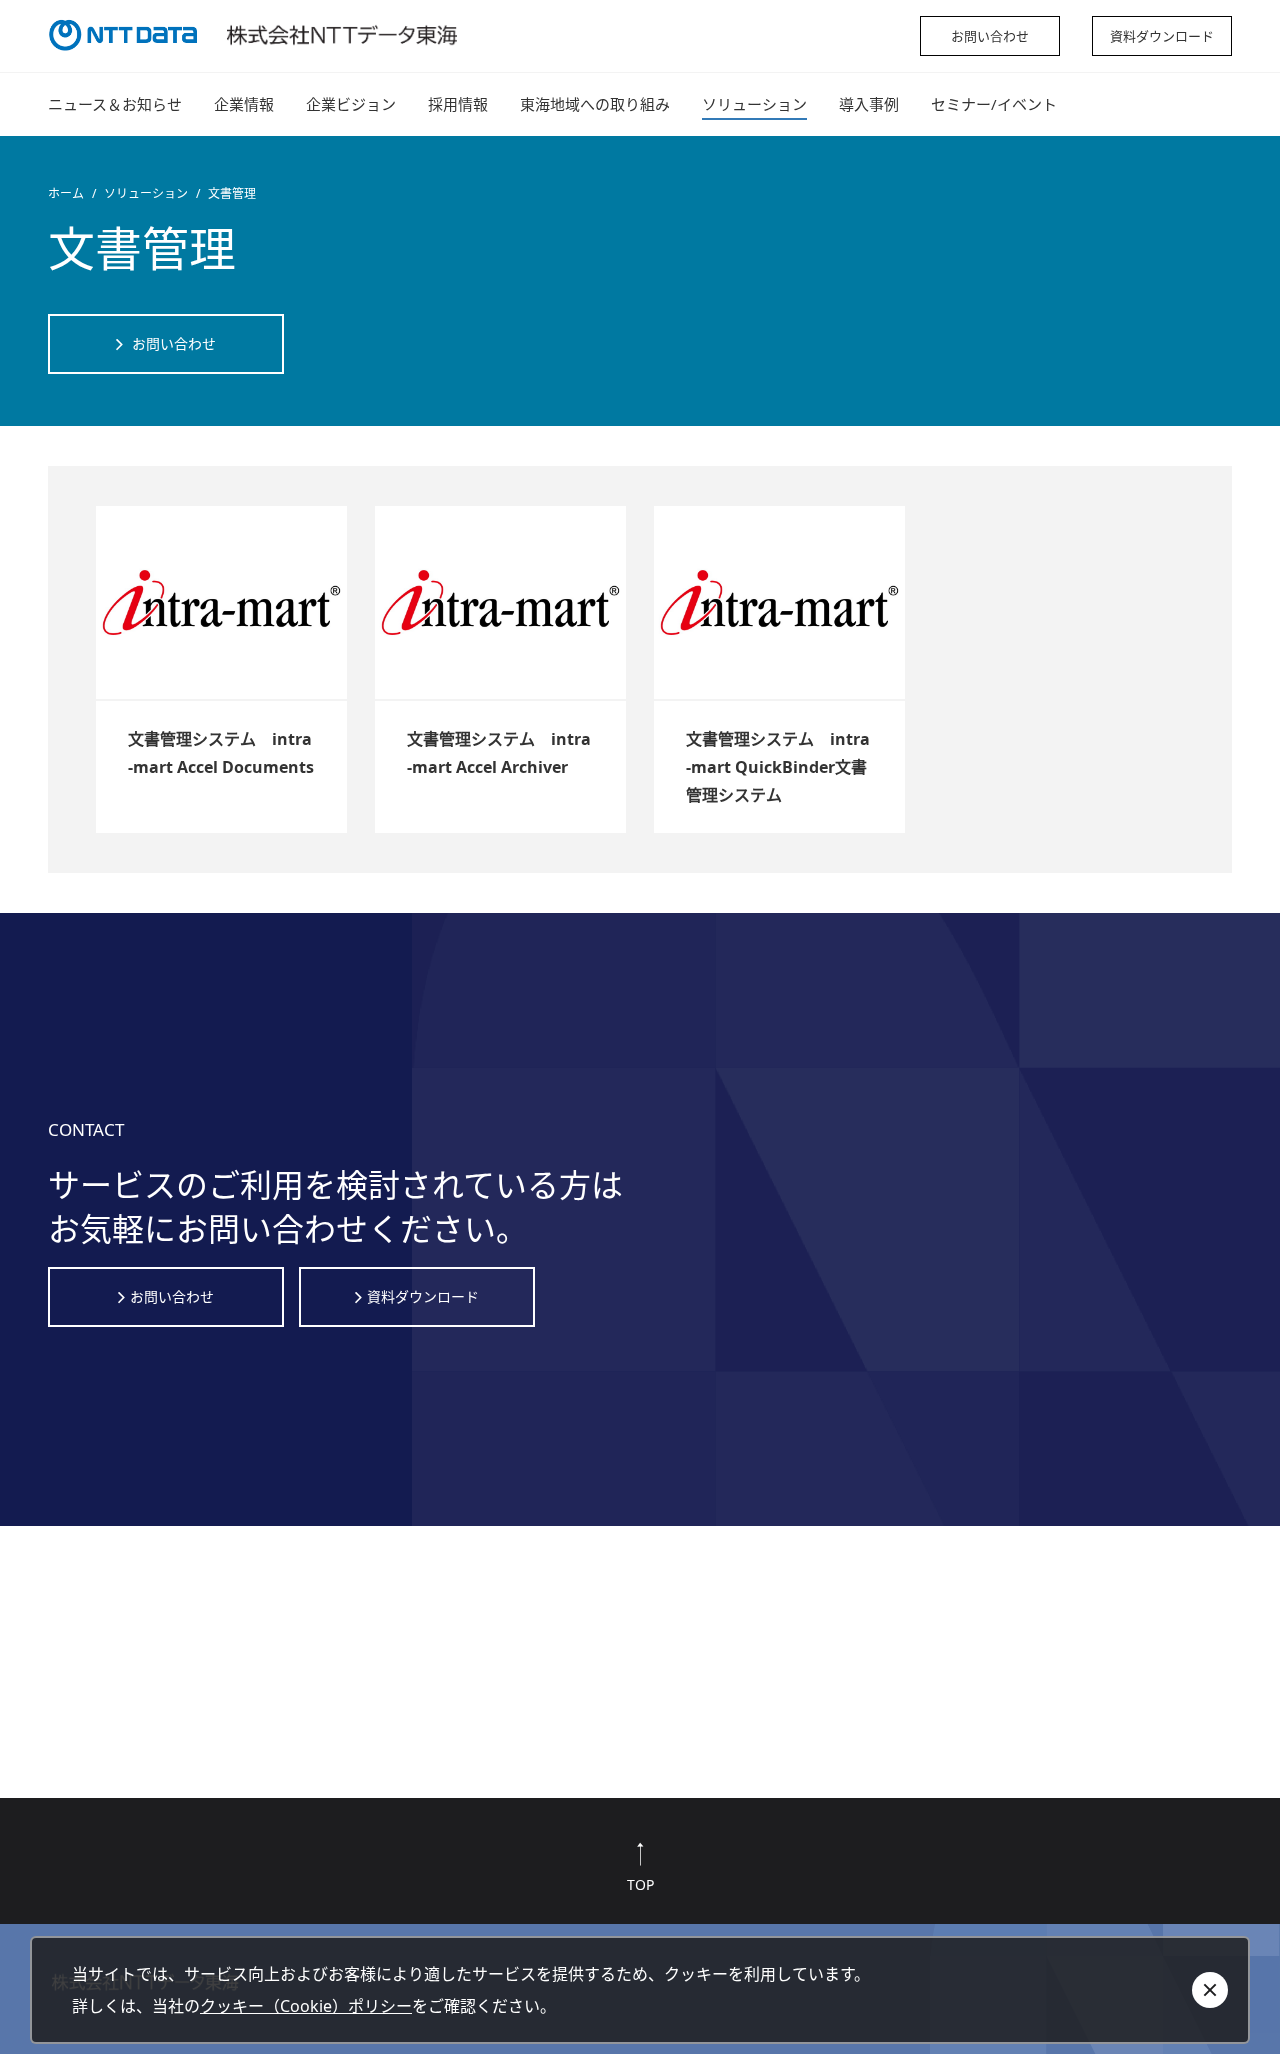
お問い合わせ (990, 36)
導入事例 (869, 104)
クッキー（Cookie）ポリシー (306, 2006)
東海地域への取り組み (595, 104)
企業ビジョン (351, 104)
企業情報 (244, 104)
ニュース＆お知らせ (115, 104)
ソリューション (754, 104)
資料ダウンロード (1162, 36)
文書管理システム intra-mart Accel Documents (221, 753)
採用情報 (458, 104)
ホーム (66, 193)
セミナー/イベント (994, 104)
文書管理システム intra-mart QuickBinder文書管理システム (778, 767)
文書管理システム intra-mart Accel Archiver (499, 753)
